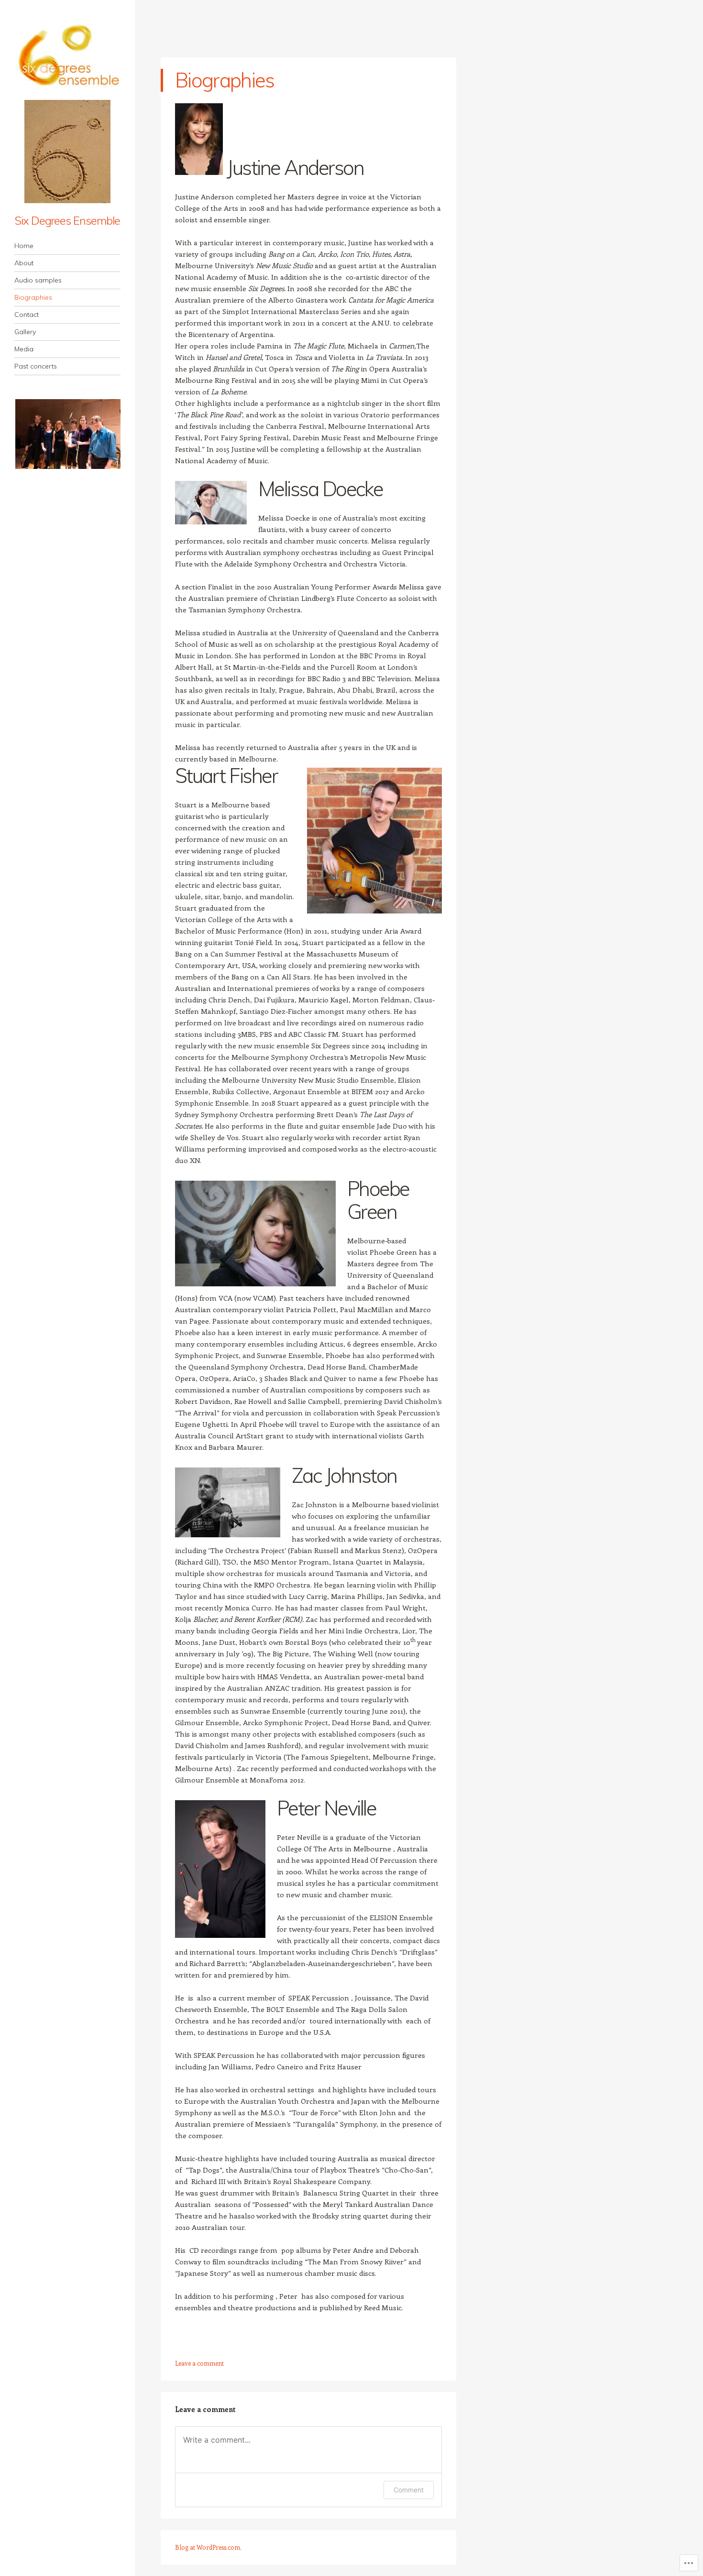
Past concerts (36, 366)
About (24, 263)
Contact (27, 315)
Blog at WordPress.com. (208, 2547)
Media (24, 349)
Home (24, 246)
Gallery (25, 332)
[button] (67, 434)
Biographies (33, 297)
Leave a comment (199, 2363)
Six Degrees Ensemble (67, 220)
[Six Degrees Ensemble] (67, 56)
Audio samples (38, 280)
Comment (409, 2490)
